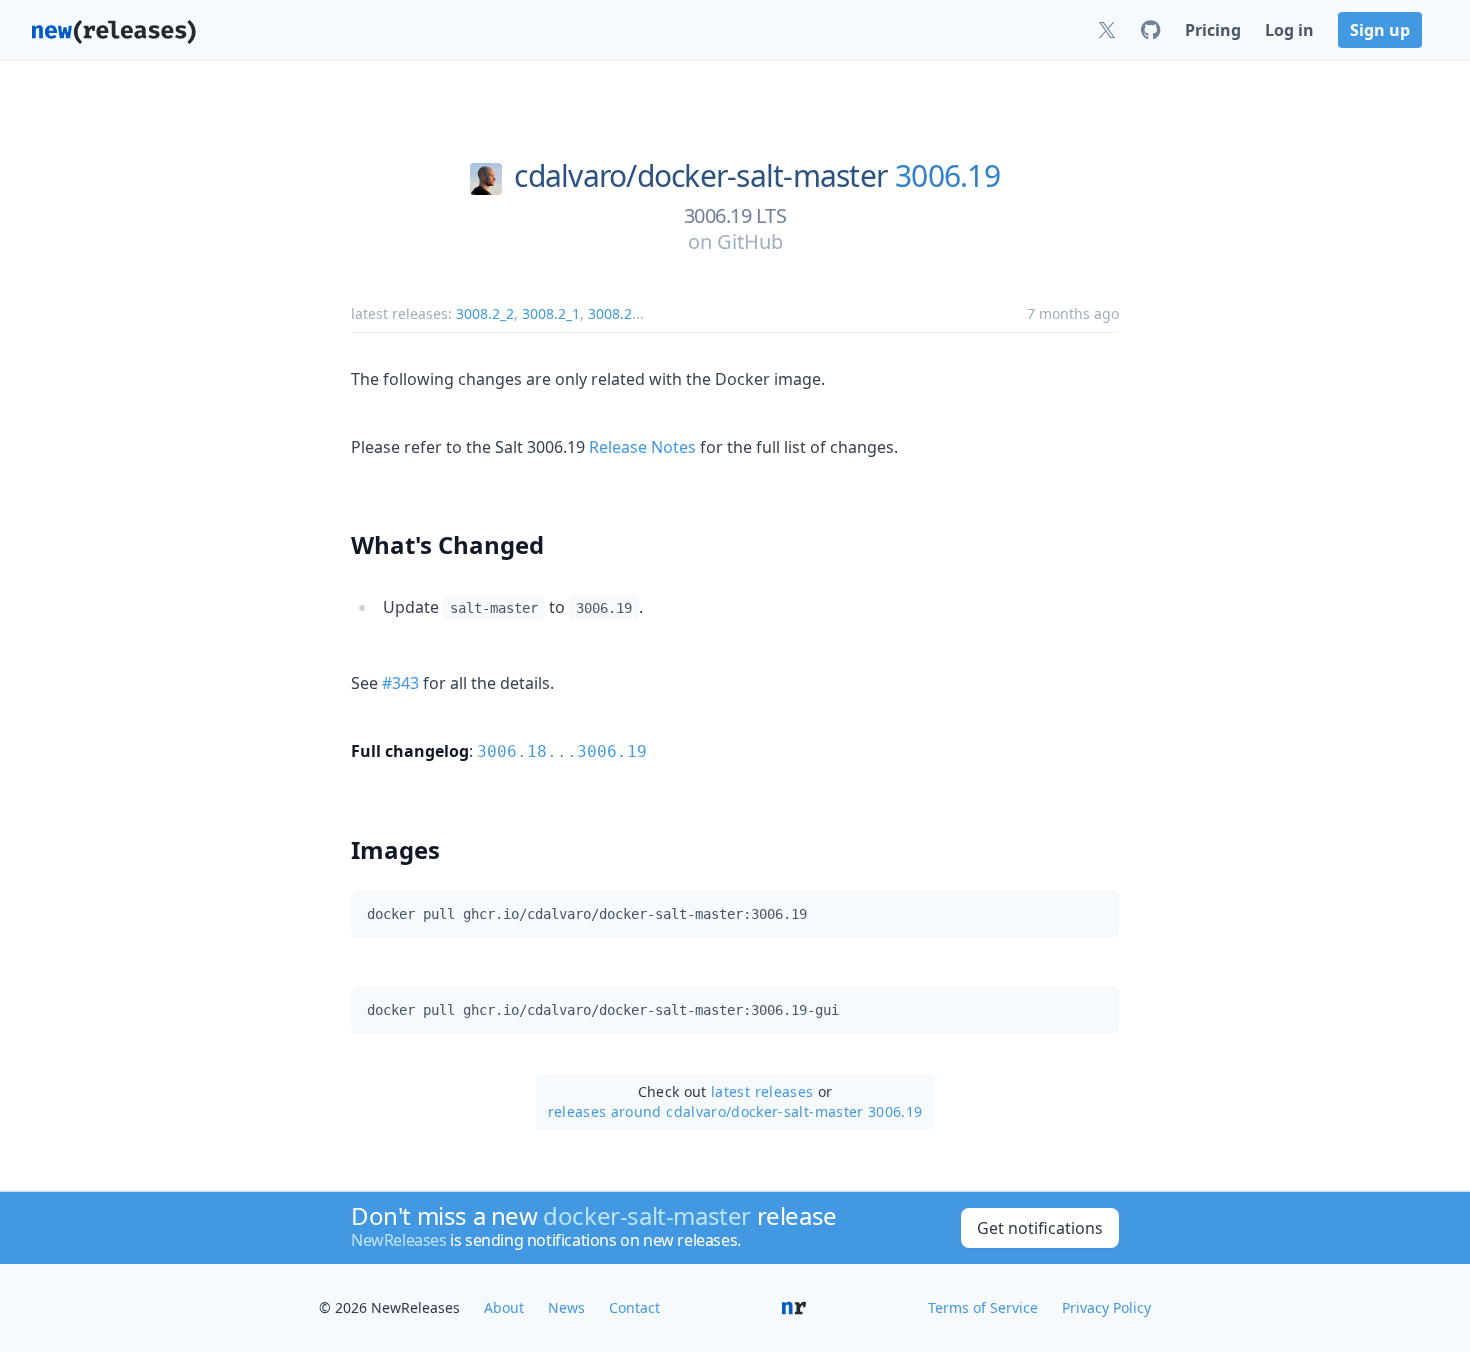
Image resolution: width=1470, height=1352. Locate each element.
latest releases (762, 1091)
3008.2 (610, 313)
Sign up (1380, 30)
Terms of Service (983, 1307)
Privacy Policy (1106, 1307)
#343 (400, 683)
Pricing (1213, 30)
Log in (1289, 30)
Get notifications (1040, 1228)
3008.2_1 (551, 313)
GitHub (750, 241)
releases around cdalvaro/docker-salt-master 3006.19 (735, 1111)
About (504, 1307)
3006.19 (947, 176)
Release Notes (642, 447)
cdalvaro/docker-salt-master (700, 176)
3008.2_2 (485, 313)
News (566, 1307)
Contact (634, 1307)
